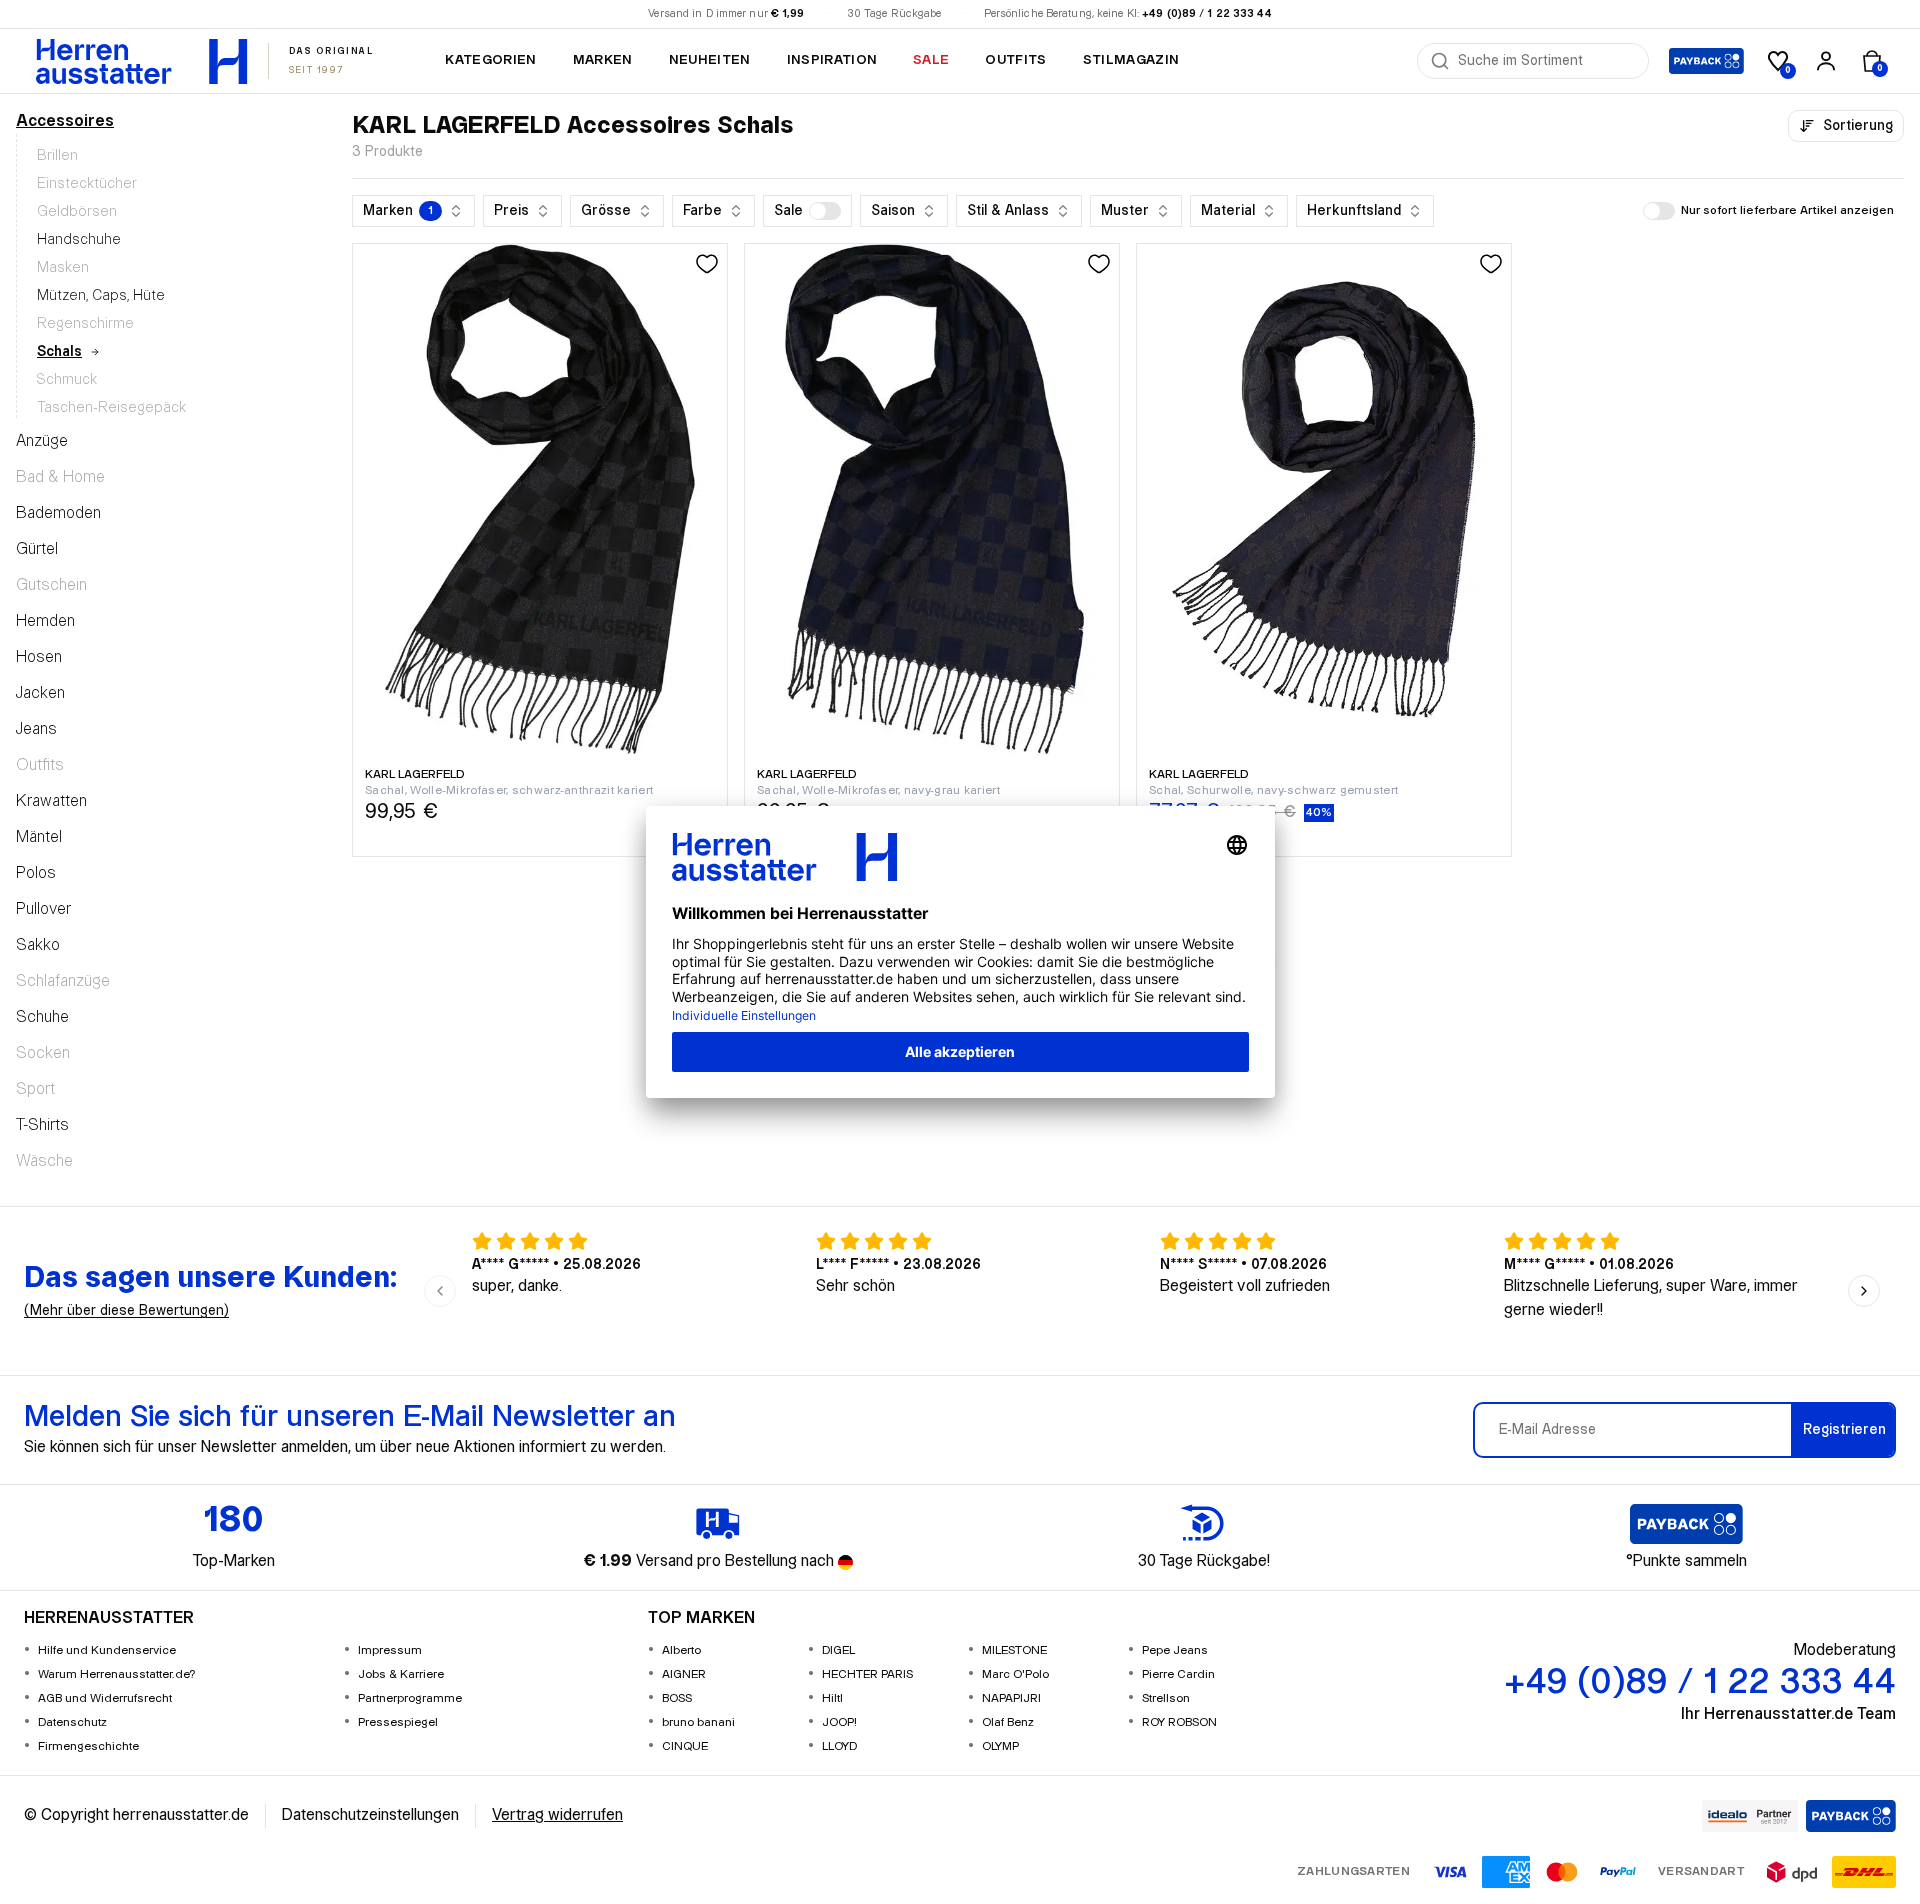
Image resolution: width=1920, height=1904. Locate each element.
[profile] (1826, 61)
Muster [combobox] (1125, 211)
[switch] (825, 211)
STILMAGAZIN (1131, 60)
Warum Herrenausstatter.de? (117, 1674)
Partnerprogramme (410, 1698)
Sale (931, 60)
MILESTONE (1014, 1650)
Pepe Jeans (1175, 1650)
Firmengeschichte (88, 1746)
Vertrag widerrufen (557, 1815)
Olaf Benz (1008, 1722)
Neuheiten (710, 60)
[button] (807, 211)
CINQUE (685, 1746)
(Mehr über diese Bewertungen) (126, 1311)
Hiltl (832, 1698)
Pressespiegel (398, 1722)
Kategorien (490, 60)
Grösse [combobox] (606, 211)
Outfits (1015, 60)
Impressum (390, 1650)
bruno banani (698, 1722)
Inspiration (832, 60)
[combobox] (1547, 61)
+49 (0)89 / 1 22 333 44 (1207, 14)
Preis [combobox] (511, 211)
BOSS (677, 1698)
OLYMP (1000, 1746)
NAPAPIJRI (1011, 1698)
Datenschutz (72, 1722)
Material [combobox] (1228, 211)
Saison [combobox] (893, 211)
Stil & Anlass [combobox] (1008, 211)
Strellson (1166, 1698)
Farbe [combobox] (702, 211)
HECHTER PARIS (867, 1674)
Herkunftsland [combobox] (1354, 211)
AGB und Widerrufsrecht (105, 1698)
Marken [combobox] (398, 211)
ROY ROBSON (1179, 1722)
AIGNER (684, 1674)
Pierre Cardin (1178, 1674)
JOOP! (839, 1722)
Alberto (681, 1650)
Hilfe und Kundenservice (107, 1650)
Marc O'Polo (1015, 1674)
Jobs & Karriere (401, 1674)
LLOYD (839, 1746)
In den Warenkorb (540, 845)
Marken (603, 60)
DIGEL (838, 1650)
